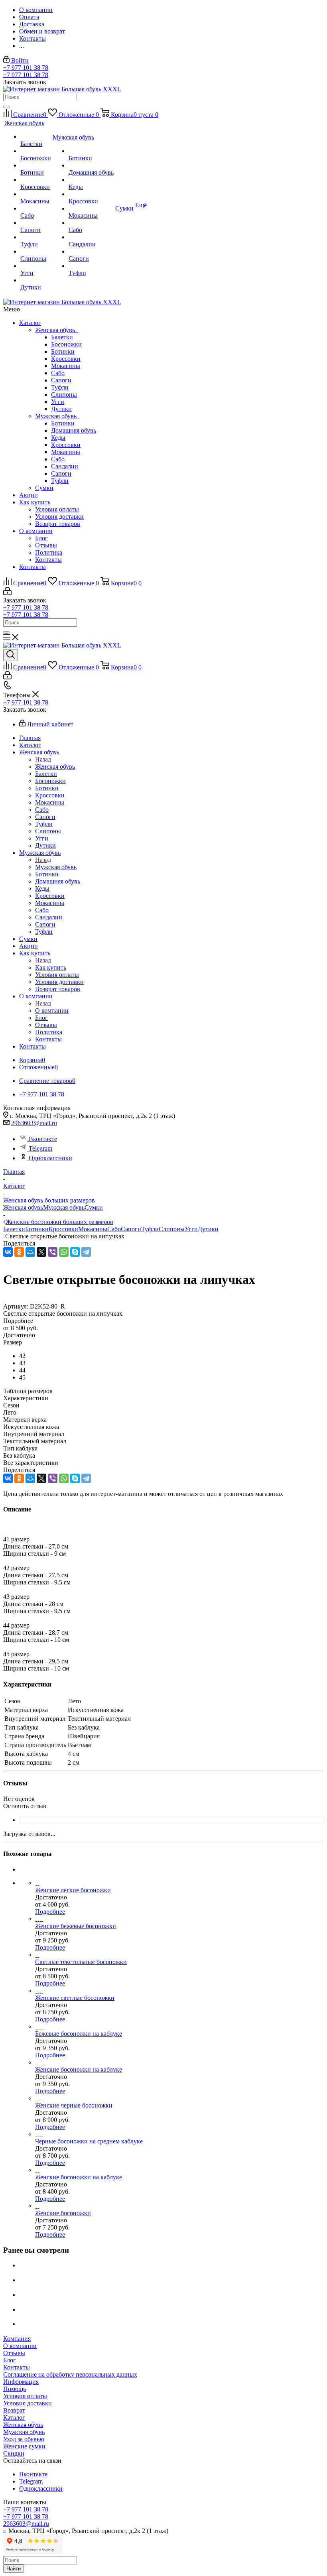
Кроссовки (66, 359)
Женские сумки (24, 2446)
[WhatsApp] (64, 1252)
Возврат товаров (58, 524)
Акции (29, 495)
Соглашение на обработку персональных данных (70, 2374)
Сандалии (65, 466)
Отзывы (46, 545)
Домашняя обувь (74, 430)
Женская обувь (57, 330)
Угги (58, 402)
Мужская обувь (57, 416)
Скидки (14, 2453)
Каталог (30, 323)
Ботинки (63, 351)
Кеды (58, 438)
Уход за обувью (24, 2439)
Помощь (15, 2389)
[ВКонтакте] (8, 1252)
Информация (21, 2382)
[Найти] (6, 107)
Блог (41, 538)
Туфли (60, 387)
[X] (41, 1252)
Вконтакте (43, 1139)
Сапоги (61, 380)
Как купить (35, 502)
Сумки (44, 488)
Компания (17, 2339)
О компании (36, 531)
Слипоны (64, 395)
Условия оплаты (57, 509)
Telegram (40, 1148)
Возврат (14, 2410)
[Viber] (53, 1252)
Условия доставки (59, 517)
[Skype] (75, 1252)
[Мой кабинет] (7, 593)
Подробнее (50, 1912)
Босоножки (66, 344)
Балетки (62, 337)
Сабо (58, 373)
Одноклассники (50, 1158)
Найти (14, 2569)
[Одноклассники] (19, 1252)
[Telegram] (86, 1252)
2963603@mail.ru (34, 1123)
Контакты (48, 560)
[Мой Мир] (30, 1252)
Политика (49, 552)
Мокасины (66, 366)
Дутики (61, 409)
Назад (43, 759)
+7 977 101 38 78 (26, 68)
